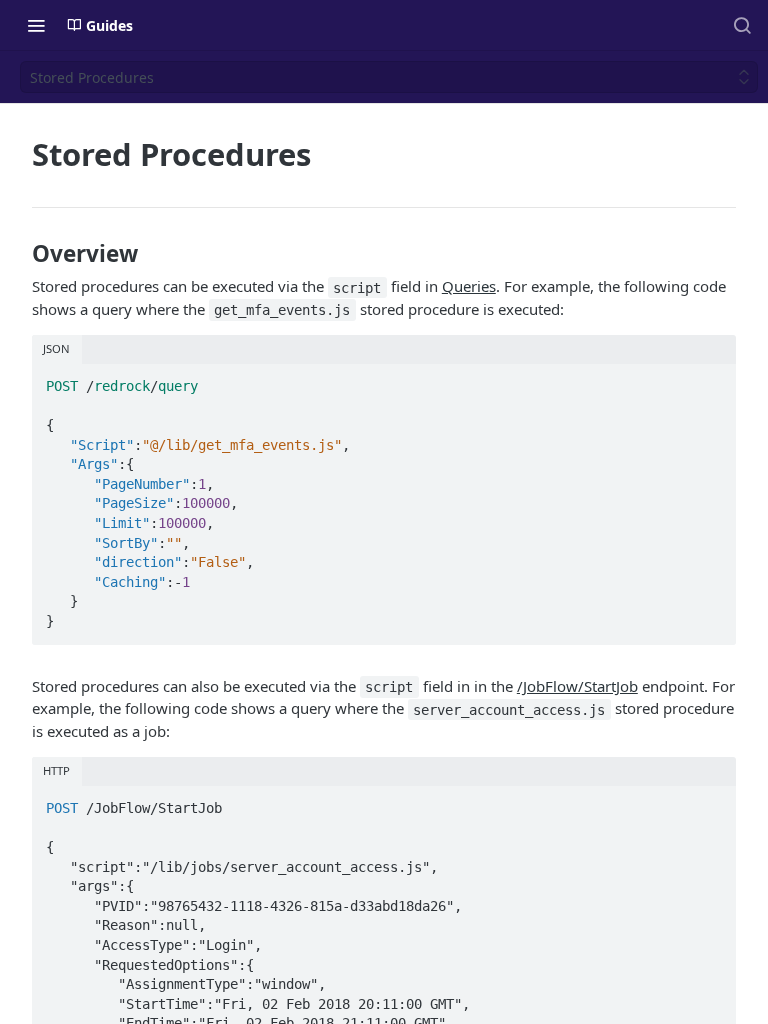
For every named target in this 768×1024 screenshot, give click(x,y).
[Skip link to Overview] (20, 254)
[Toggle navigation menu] (36, 25)
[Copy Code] (711, 380)
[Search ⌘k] (742, 25)
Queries (469, 286)
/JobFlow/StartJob (577, 686)
